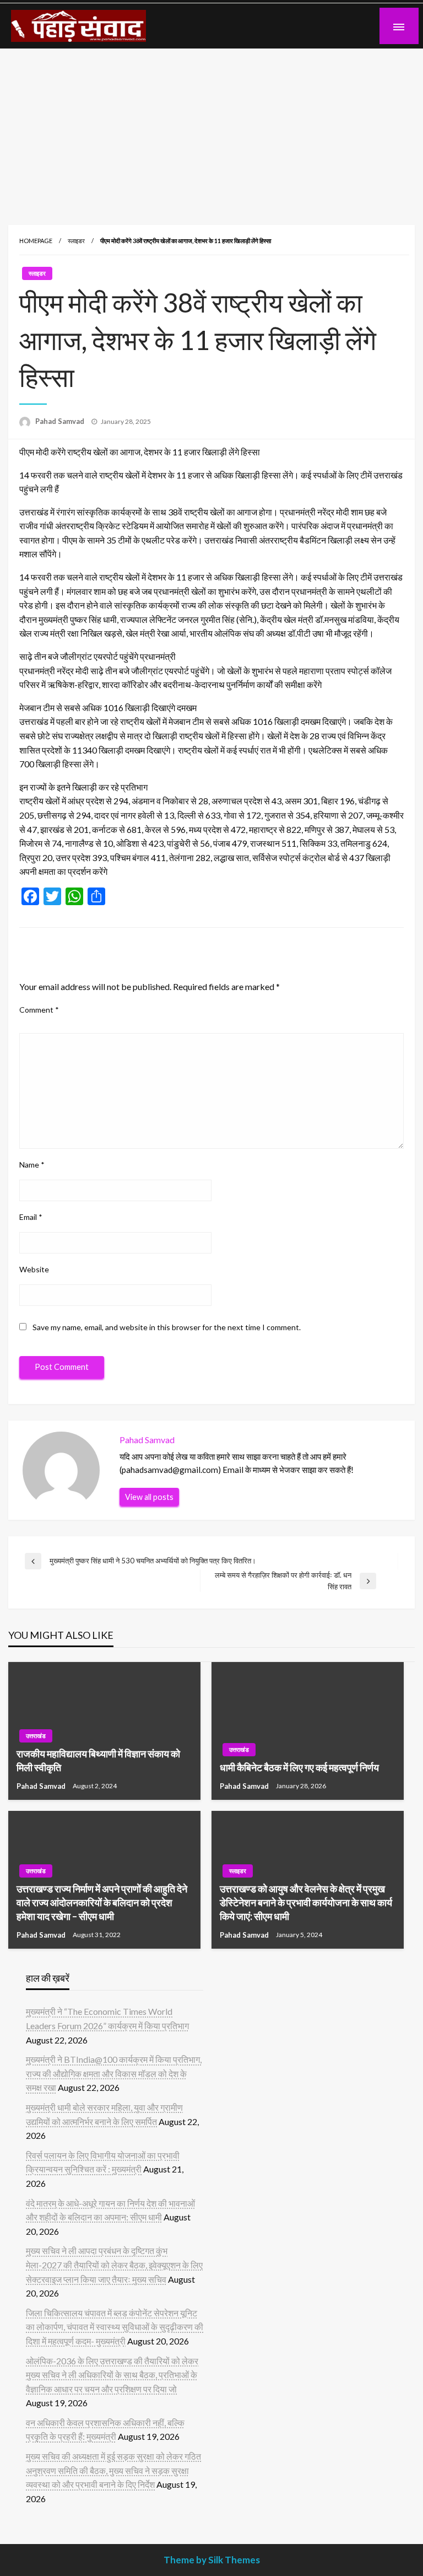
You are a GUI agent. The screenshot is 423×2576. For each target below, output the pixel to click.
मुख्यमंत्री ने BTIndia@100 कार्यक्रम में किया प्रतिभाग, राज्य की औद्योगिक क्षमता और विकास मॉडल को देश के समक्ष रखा (114, 2073)
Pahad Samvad (61, 421)
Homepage (36, 241)
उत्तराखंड (36, 1736)
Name (32, 1165)
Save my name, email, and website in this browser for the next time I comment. (167, 1327)
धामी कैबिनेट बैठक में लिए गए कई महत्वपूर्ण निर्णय (299, 1767)
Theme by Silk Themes (212, 2560)
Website (34, 1269)
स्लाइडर (76, 241)
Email (31, 1217)
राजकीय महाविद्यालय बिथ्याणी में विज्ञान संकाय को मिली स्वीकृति (98, 1760)
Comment (39, 1010)
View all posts (149, 1497)
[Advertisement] (211, 131)
